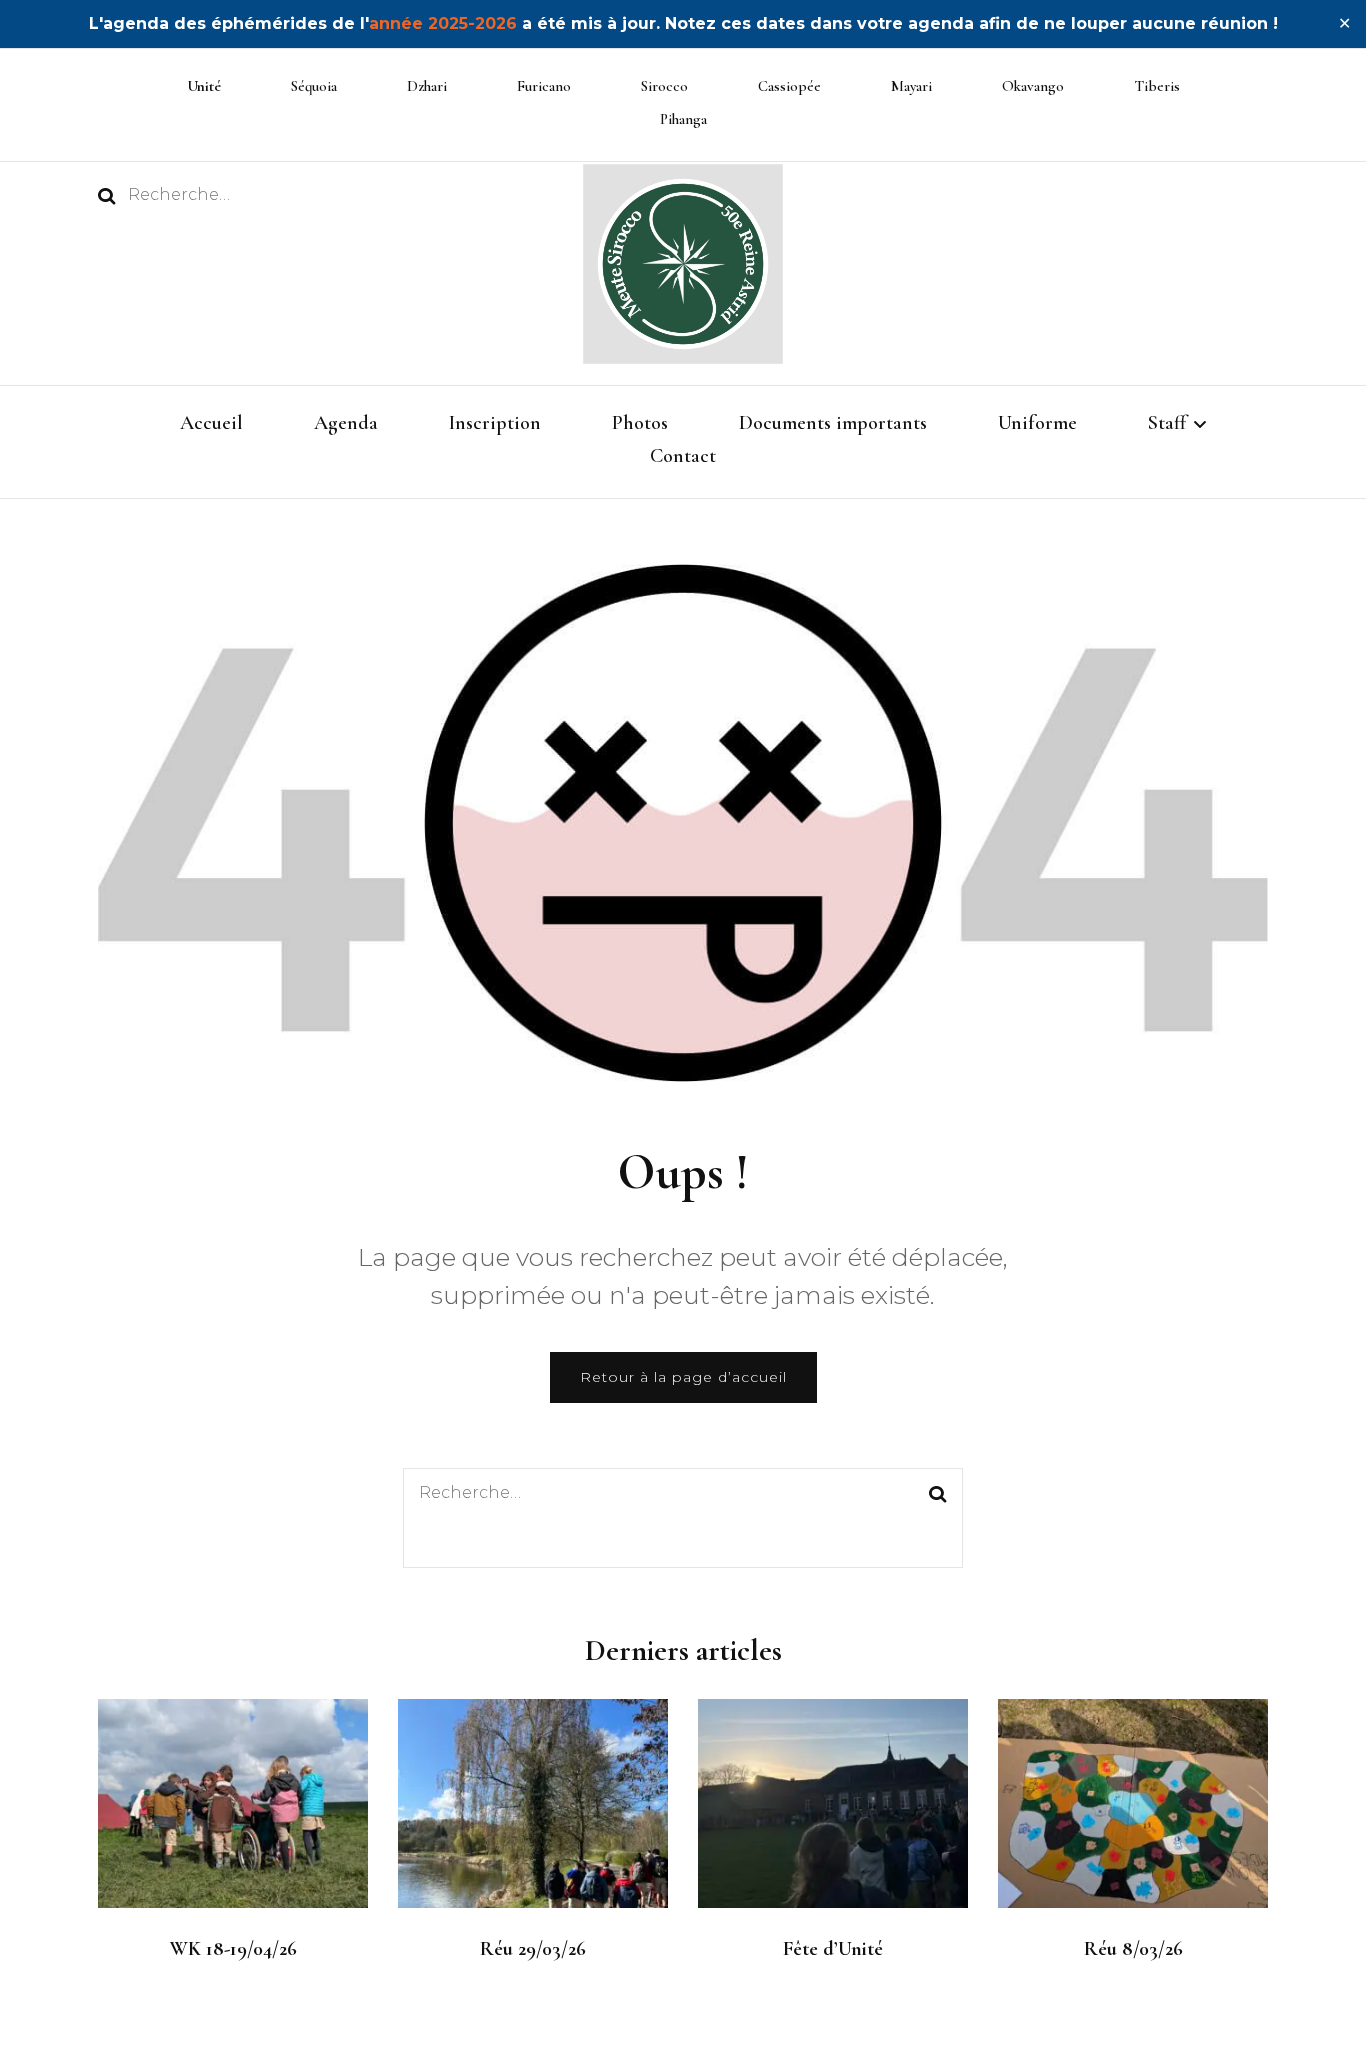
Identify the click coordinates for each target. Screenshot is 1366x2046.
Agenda (346, 423)
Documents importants (833, 423)
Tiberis (1157, 86)
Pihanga (683, 119)
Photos (640, 423)
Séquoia (314, 86)
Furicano (544, 86)
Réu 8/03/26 (1133, 1949)
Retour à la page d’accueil (683, 1377)
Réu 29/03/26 (533, 1949)
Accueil (211, 423)
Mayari (911, 86)
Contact (683, 456)
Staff (1167, 423)
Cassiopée (789, 86)
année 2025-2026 (443, 23)
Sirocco (664, 86)
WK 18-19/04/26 (233, 1949)
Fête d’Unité (833, 1949)
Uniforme (1037, 423)
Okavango (1033, 86)
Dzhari (427, 86)
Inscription (495, 423)
